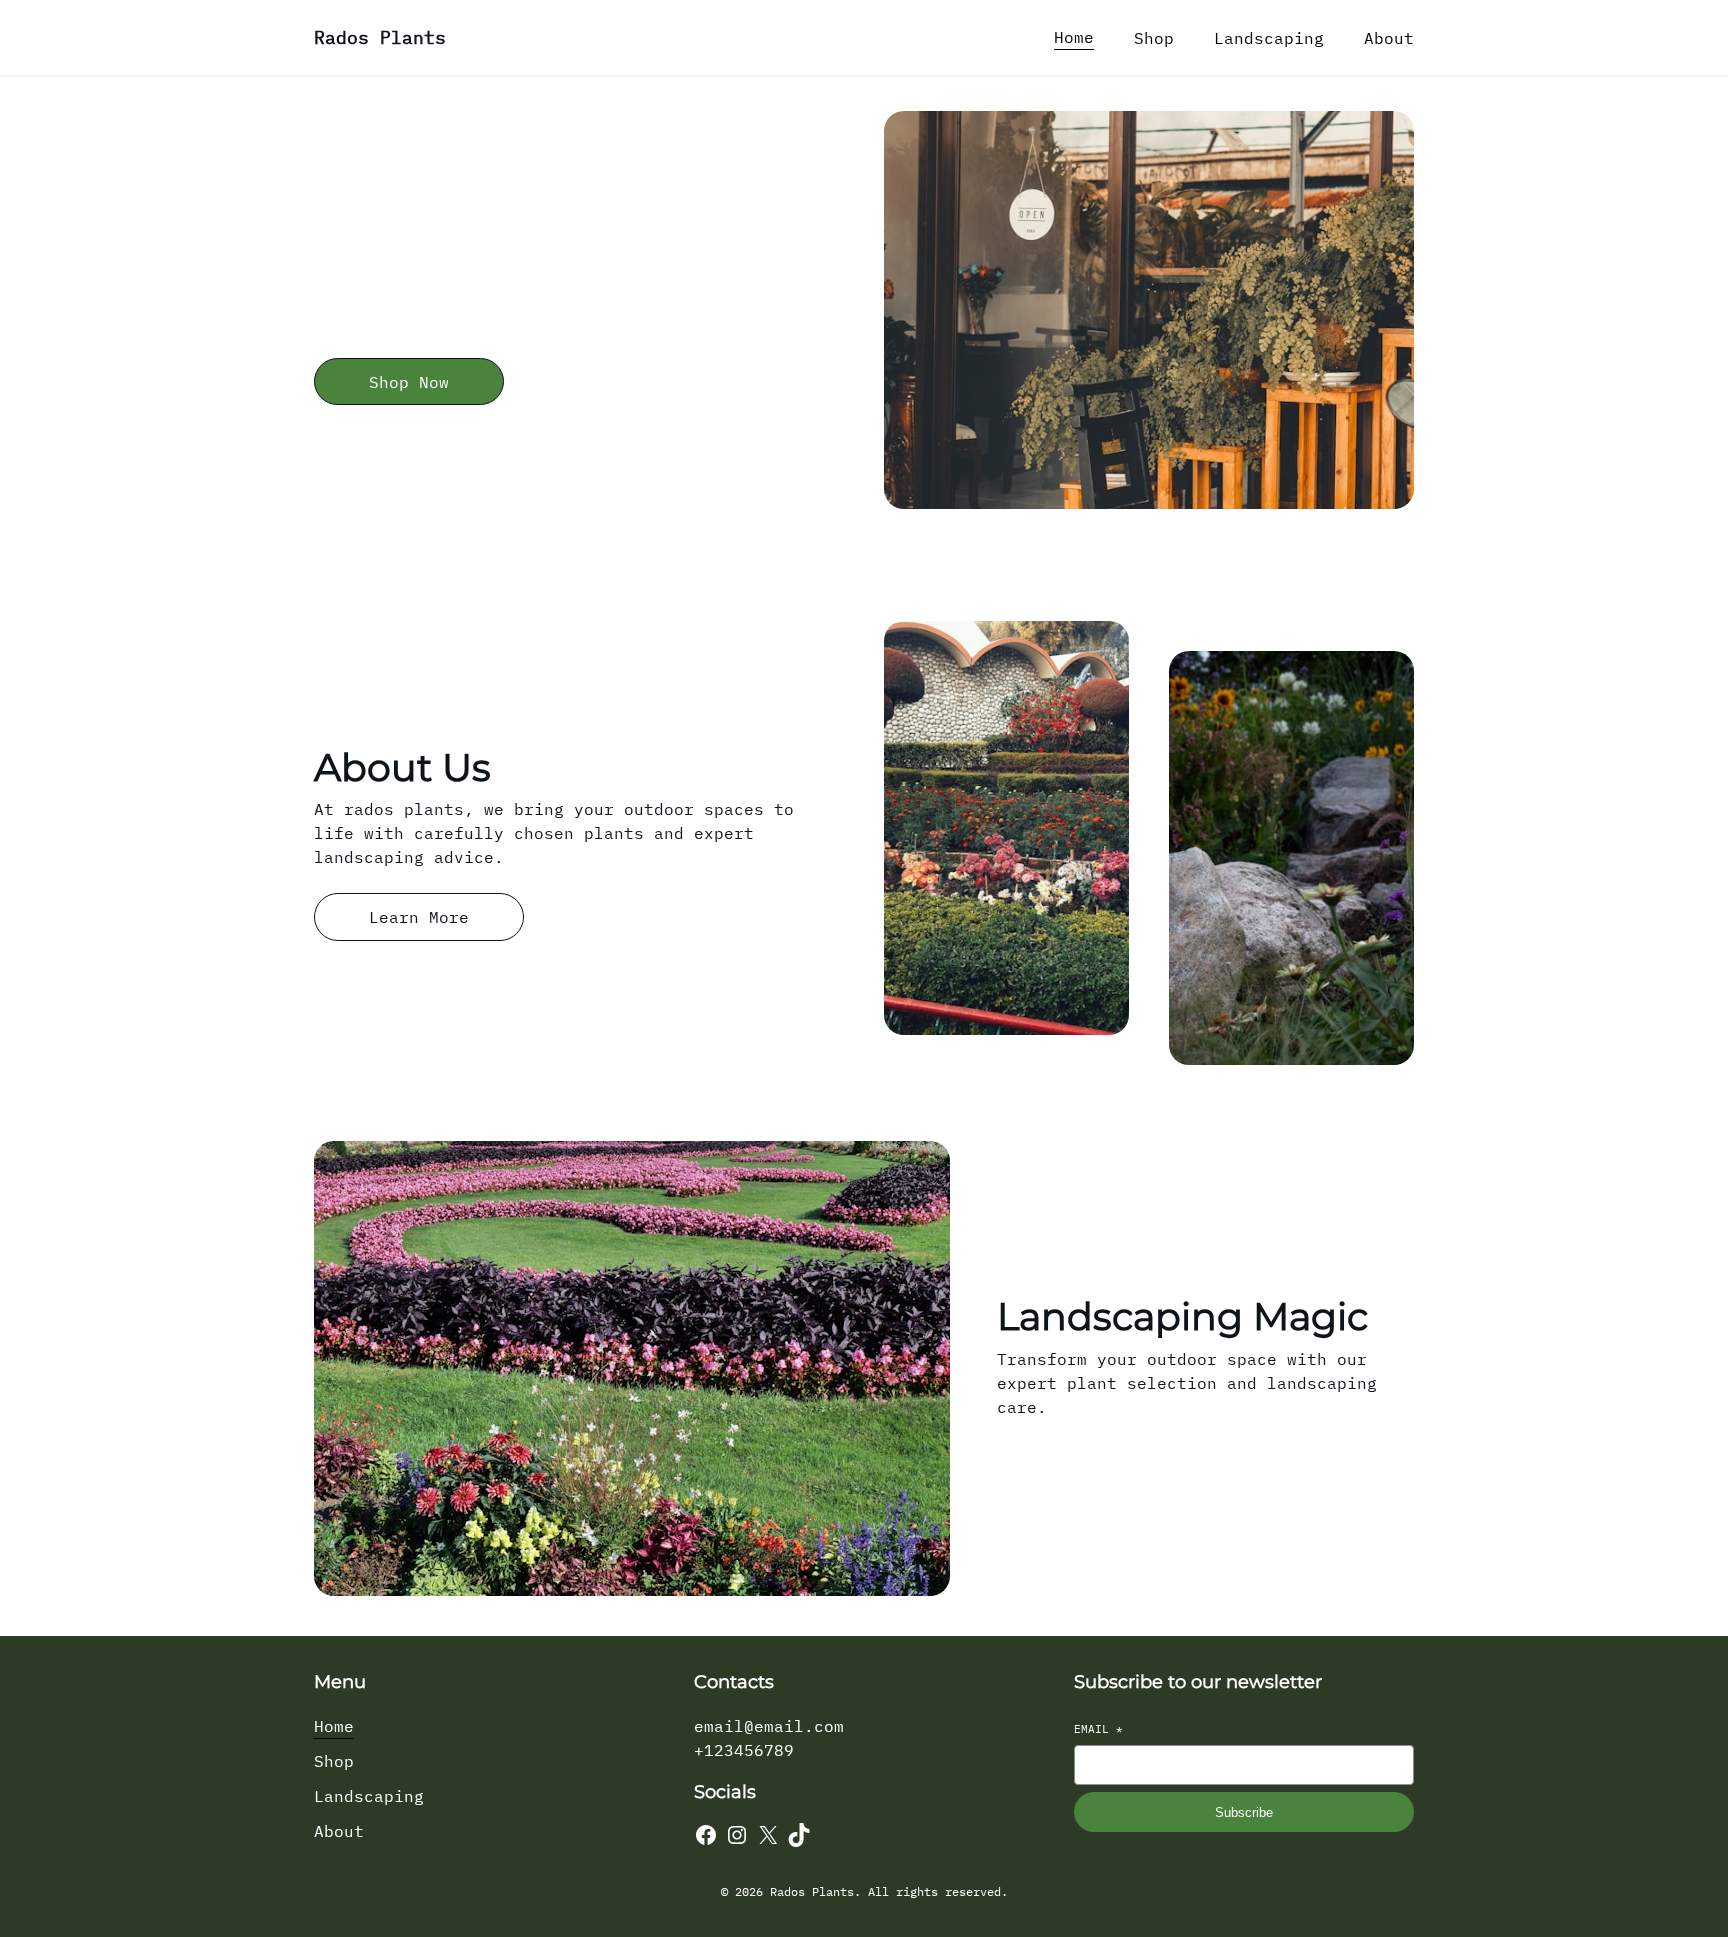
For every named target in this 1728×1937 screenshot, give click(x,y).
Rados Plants (380, 37)
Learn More (419, 917)
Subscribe (1244, 1812)
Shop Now (409, 382)
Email (1098, 1729)
